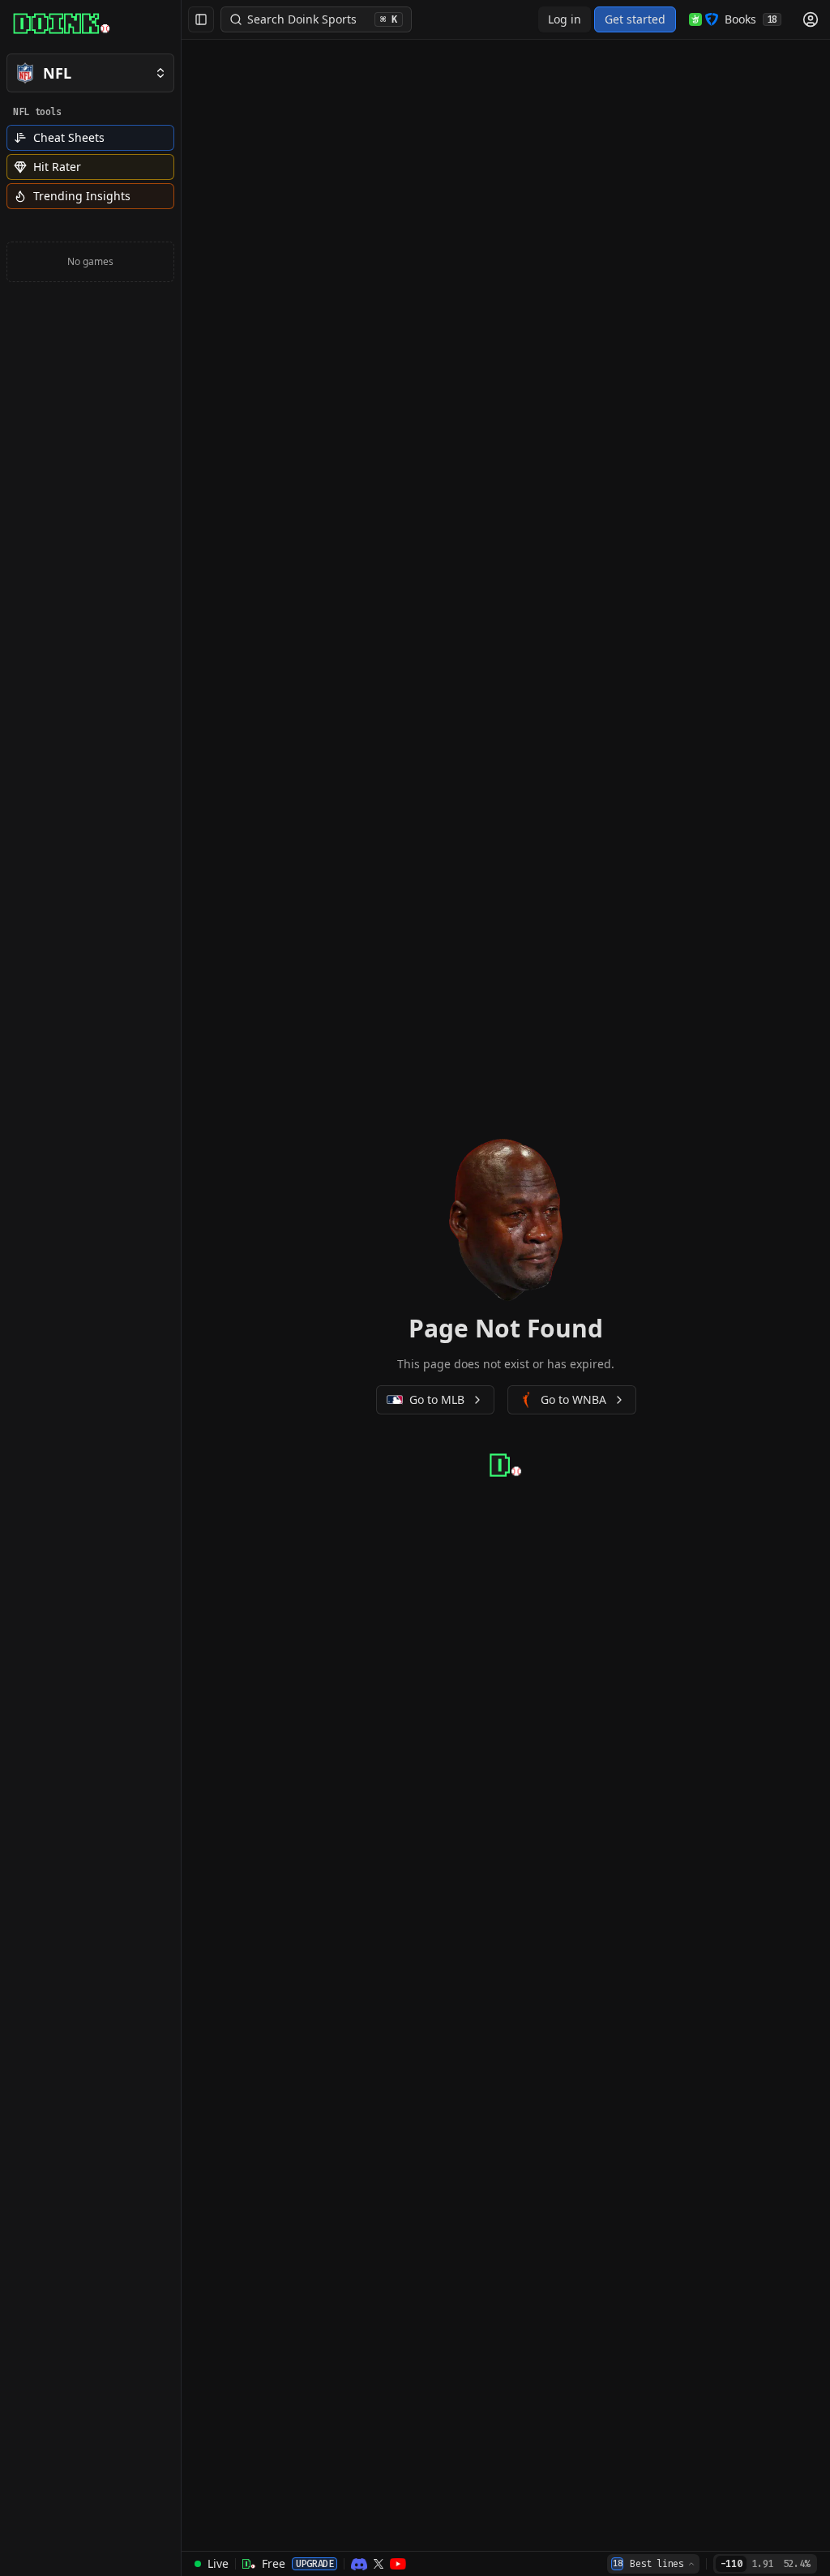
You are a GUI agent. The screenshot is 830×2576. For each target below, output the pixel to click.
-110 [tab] (732, 2564)
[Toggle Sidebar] (181, 1288)
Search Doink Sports (322, 19)
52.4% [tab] (796, 2564)
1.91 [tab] (762, 2564)
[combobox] (653, 2564)
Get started (635, 19)
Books (751, 19)
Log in (565, 19)
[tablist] (765, 2564)
